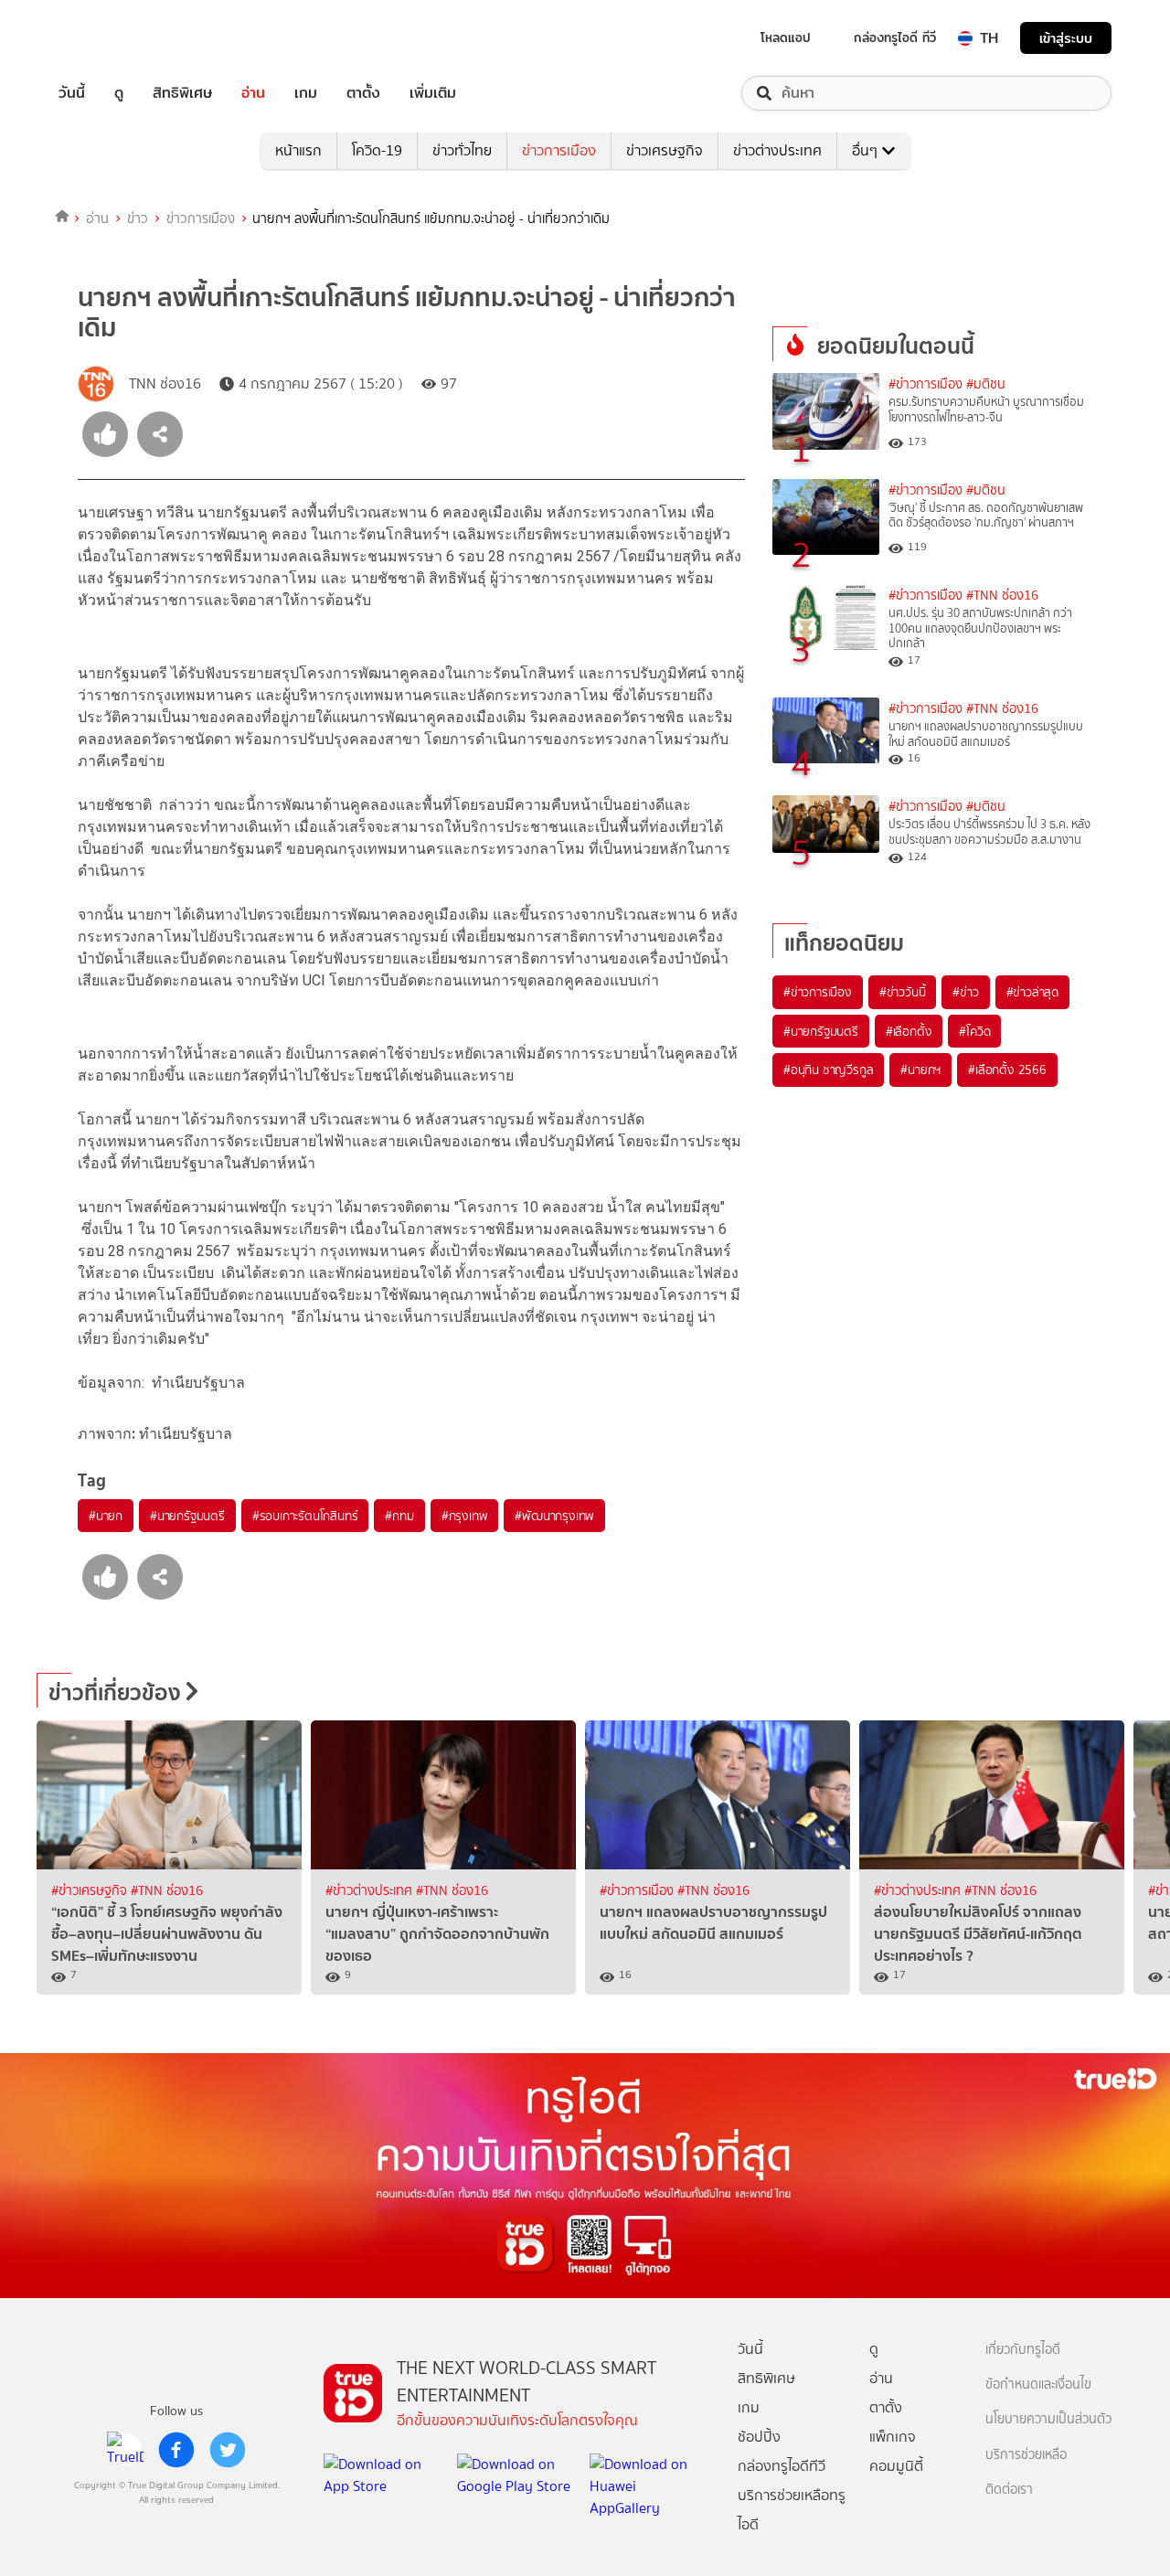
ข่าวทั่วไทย (462, 150)
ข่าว (138, 218)
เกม (306, 93)
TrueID (113, 38)
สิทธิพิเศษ (182, 93)
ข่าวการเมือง (559, 150)
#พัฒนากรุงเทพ (554, 1516)
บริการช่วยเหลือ (1026, 2455)
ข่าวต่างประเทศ (777, 150)
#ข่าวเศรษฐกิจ (91, 1891)
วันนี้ (72, 93)
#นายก (106, 1516)
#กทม (399, 1516)
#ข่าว (965, 992)
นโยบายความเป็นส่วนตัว (1048, 2419)
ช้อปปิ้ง (759, 2437)
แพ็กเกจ (893, 2437)
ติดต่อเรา (1009, 2490)
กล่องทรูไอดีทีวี (782, 2466)
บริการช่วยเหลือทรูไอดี (792, 2510)
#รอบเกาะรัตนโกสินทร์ (305, 1516)
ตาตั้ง (363, 93)
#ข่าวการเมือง (925, 384)
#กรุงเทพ (465, 1516)
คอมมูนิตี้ (896, 2466)
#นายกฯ (920, 1070)
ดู (119, 93)
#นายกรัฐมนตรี (187, 1516)
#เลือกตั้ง (909, 1031)
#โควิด (974, 1031)
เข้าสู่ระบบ (1066, 38)
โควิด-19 (377, 150)
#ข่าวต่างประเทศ (371, 1891)
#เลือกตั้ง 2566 (1007, 1070)
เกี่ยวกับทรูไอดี (1023, 2350)
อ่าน (253, 93)
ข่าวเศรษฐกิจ (665, 150)
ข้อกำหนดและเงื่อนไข (1038, 2384)
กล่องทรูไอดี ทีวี (895, 37)
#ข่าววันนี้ (903, 992)
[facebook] (176, 2450)
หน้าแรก (298, 150)
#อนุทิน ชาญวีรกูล (828, 1070)
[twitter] (228, 2450)
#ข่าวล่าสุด (1032, 992)
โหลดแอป (786, 37)
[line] (125, 2450)
